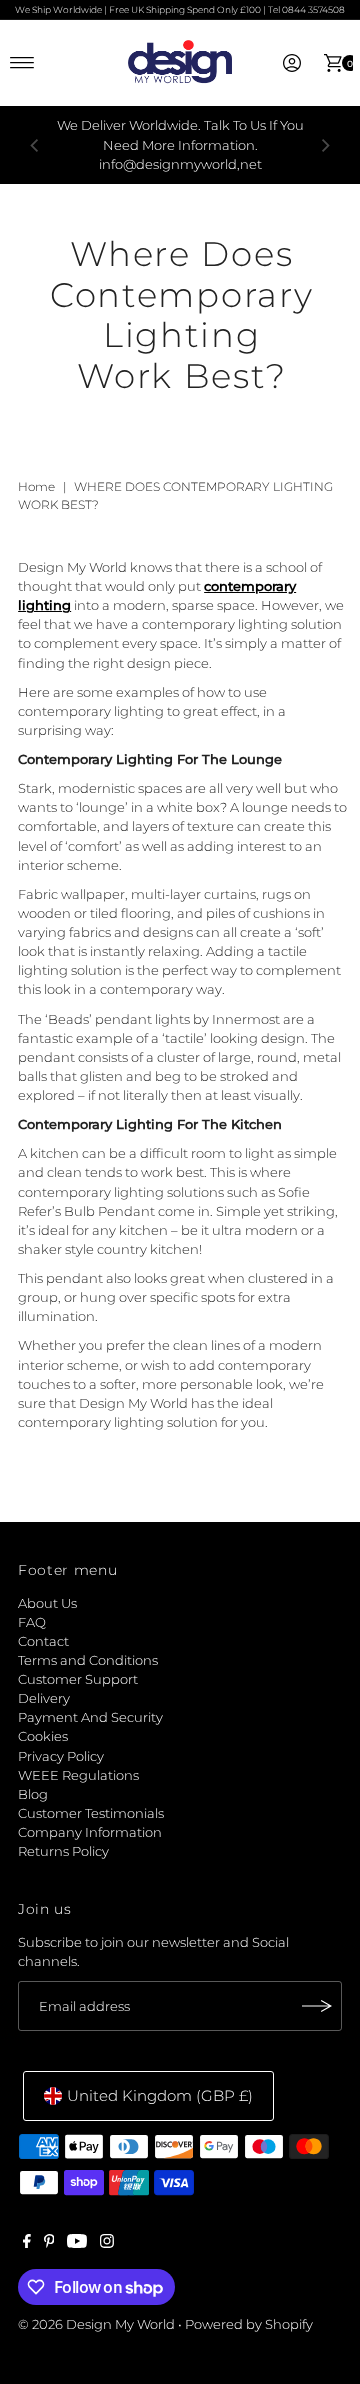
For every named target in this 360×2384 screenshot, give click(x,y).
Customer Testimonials (91, 1813)
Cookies (43, 1736)
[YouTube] (77, 2244)
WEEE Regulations (78, 1775)
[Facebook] (27, 2244)
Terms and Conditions (88, 1660)
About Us (47, 1603)
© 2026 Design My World (96, 2324)
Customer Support (78, 1679)
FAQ (32, 1622)
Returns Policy (63, 1851)
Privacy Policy (61, 1756)
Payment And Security (90, 1717)
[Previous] (35, 145)
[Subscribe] (317, 2006)
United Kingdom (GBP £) (160, 2095)
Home (36, 486)
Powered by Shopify (249, 2324)
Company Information (90, 1832)
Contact (43, 1641)
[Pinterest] (49, 2244)
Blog (33, 1794)
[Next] (325, 145)
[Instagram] (107, 2244)
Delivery (44, 1698)
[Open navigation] (22, 63)
